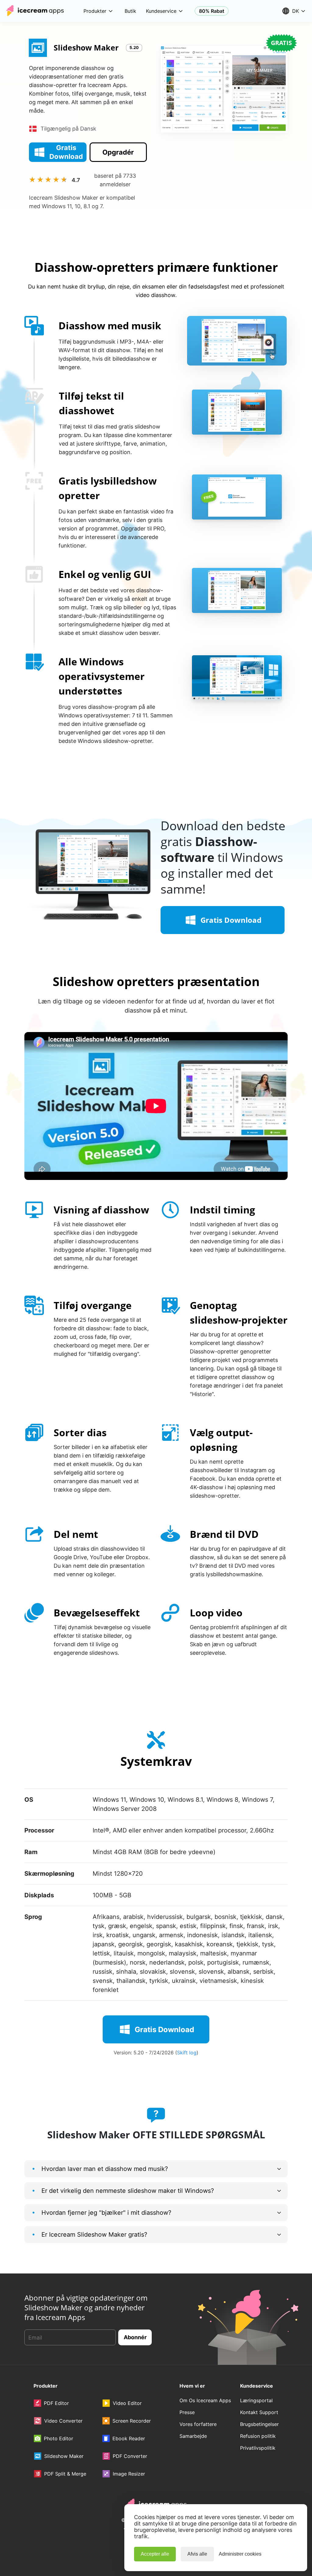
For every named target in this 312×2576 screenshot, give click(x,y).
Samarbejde (193, 2436)
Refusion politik (258, 2436)
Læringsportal (256, 2400)
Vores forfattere (198, 2424)
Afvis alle (197, 2554)
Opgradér (118, 152)
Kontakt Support (259, 2412)
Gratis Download (66, 152)
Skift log (187, 2053)
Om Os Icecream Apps (205, 2400)
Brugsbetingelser (259, 2424)
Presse (187, 2412)
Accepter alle (155, 2554)
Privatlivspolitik (258, 2448)
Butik (130, 11)
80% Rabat (212, 11)
